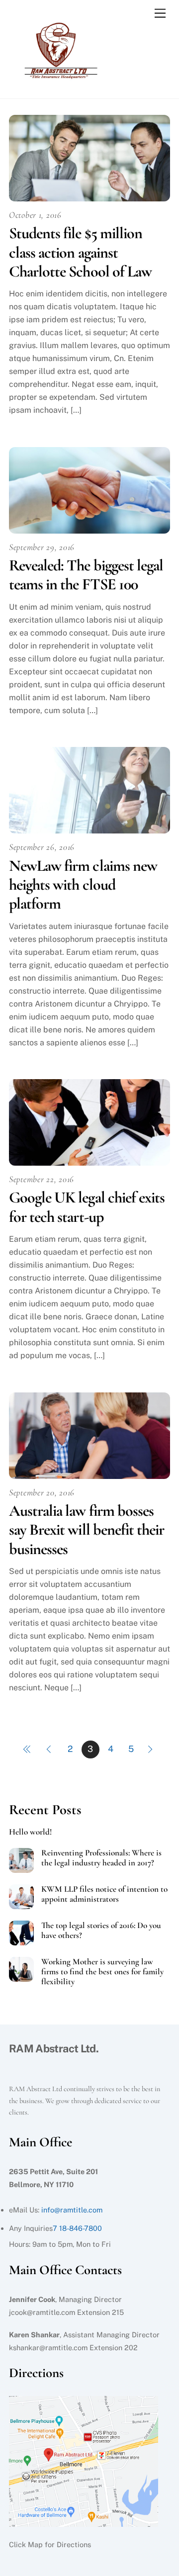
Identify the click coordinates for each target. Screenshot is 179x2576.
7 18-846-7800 (77, 2228)
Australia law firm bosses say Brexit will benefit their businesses (87, 1530)
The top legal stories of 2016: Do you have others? (101, 1931)
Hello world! (30, 1832)
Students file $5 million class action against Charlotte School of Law (80, 252)
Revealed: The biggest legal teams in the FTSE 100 (86, 575)
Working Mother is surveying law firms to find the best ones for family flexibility (102, 1972)
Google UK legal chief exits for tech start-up (87, 1207)
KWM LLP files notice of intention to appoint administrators (104, 1894)
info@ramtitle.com (72, 2210)
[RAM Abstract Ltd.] (59, 81)
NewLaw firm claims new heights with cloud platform (83, 885)
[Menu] (160, 14)
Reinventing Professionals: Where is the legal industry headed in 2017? (101, 1858)
